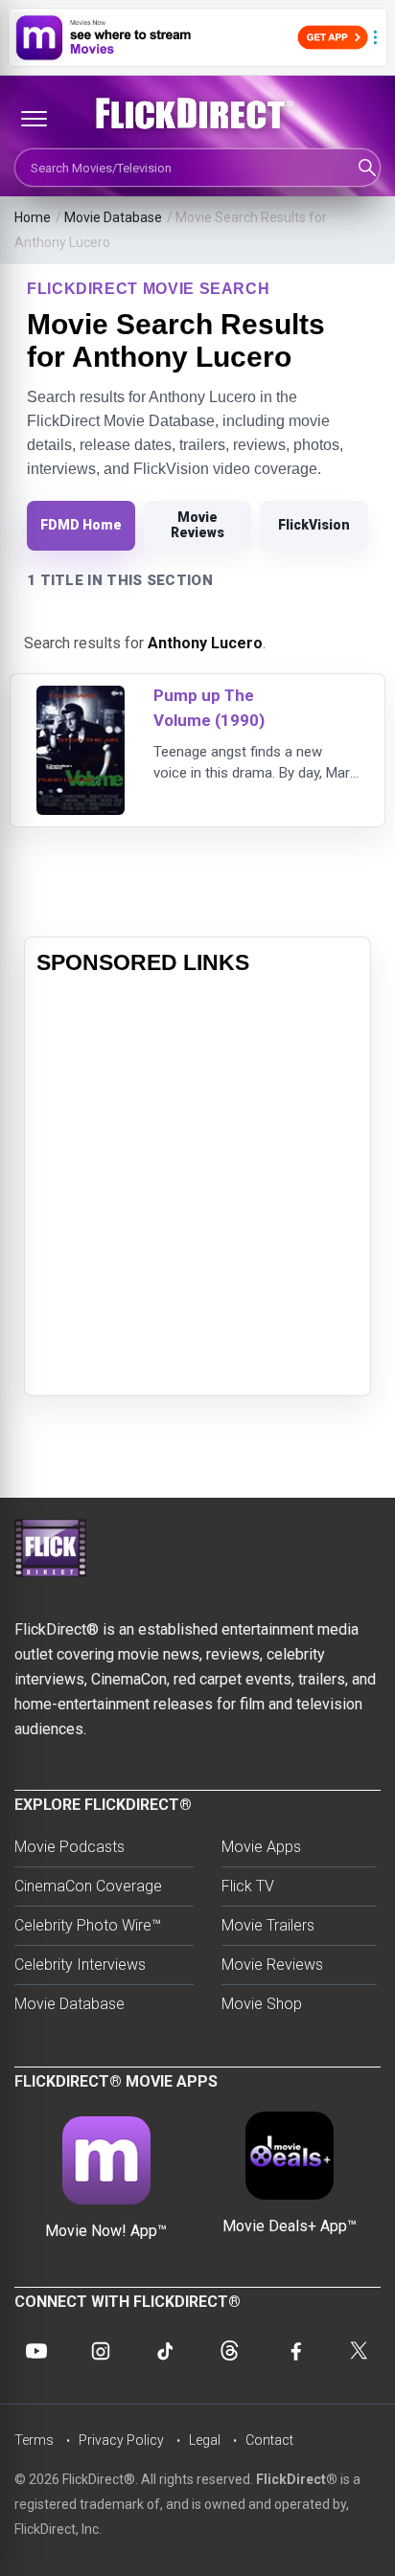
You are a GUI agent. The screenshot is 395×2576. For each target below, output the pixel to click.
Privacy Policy (121, 2440)
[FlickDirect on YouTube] (36, 2351)
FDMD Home (81, 525)
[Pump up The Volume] (81, 698)
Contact (269, 2440)
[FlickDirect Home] (197, 114)
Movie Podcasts (70, 1847)
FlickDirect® (297, 2479)
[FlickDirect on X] (359, 2351)
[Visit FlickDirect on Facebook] (294, 2351)
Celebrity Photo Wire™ (88, 1925)
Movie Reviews (197, 525)
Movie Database (113, 217)
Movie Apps (261, 1847)
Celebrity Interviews (80, 1965)
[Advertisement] (197, 1186)
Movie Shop (262, 2004)
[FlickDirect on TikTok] (165, 2351)
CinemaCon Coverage (88, 1886)
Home (33, 217)
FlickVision (314, 525)
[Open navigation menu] (34, 119)
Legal (205, 2440)
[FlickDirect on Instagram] (101, 2351)
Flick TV (248, 1886)
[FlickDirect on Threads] (230, 2351)
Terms (34, 2440)
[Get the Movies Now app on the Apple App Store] (197, 37)
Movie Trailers (268, 1925)
